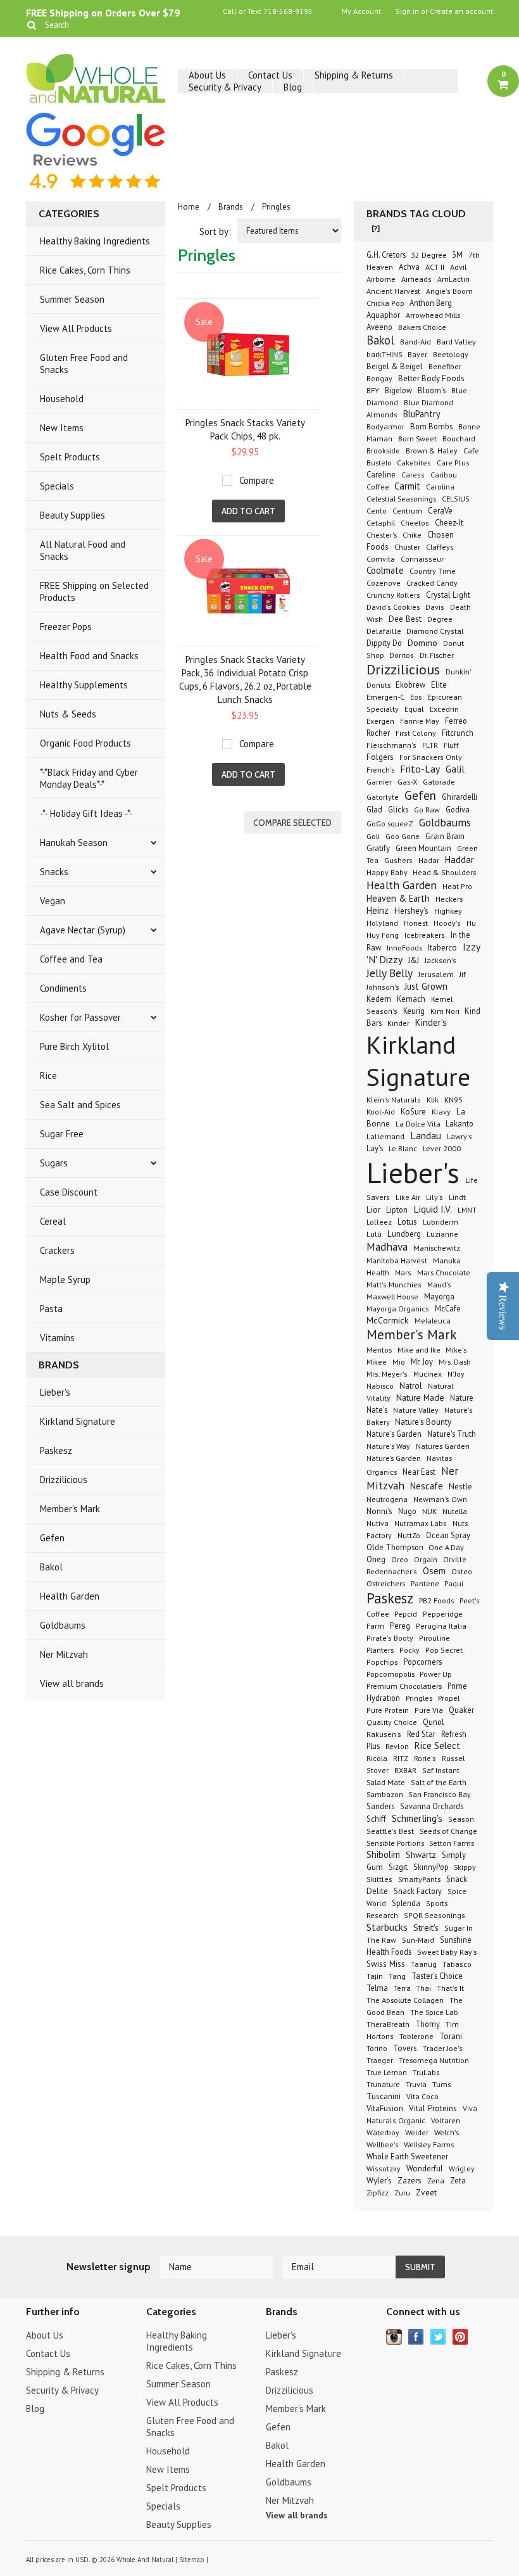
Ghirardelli (460, 797)
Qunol (434, 1722)
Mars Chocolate (444, 1272)
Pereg (400, 1626)
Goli (373, 836)
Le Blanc (403, 1148)
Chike (412, 535)
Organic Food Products (85, 743)
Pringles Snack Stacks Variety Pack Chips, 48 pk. (245, 429)
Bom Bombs (431, 426)
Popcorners (423, 1662)
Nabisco (380, 1386)
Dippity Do (384, 643)
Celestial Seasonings (401, 498)
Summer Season (72, 299)
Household (62, 399)
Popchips (382, 1662)
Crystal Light (448, 595)
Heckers (449, 899)
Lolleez (379, 1222)
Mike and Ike (420, 1350)
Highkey (448, 911)
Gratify (378, 848)
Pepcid (406, 1613)
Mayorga (439, 1296)
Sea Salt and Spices (80, 1105)
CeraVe (440, 511)
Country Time (433, 571)
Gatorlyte (383, 797)
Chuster (407, 546)
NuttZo (409, 1535)
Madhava (387, 1247)
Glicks (398, 809)
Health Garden (70, 1596)
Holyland (382, 923)
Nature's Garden (394, 1434)
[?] (376, 228)
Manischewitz (437, 1247)
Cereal (53, 1221)
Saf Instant (441, 1770)
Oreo (400, 1559)
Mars (403, 1272)
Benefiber (445, 366)
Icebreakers (425, 935)
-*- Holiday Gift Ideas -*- (86, 813)
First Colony (416, 733)
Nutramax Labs (421, 1523)
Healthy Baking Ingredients (95, 241)
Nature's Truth (452, 1434)
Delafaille (385, 631)
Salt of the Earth (439, 1782)
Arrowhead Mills (433, 315)
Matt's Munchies (394, 1285)
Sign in (407, 11)
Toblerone (416, 2036)
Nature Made (420, 1398)
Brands (231, 207)
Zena (436, 2181)
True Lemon (387, 2072)
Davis (435, 607)
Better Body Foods (431, 378)
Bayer (417, 354)
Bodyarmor (385, 426)
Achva (409, 267)
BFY (373, 390)
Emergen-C (385, 697)
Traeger (380, 2060)
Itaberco (442, 948)
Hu (471, 923)
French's (380, 769)
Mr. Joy (422, 1361)
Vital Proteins (433, 2108)
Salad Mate (386, 1782)
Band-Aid (416, 342)
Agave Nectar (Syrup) (83, 930)
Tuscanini (384, 2096)
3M (457, 255)
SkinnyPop (432, 1867)
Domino (422, 643)
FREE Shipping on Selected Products (94, 591)
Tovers (405, 2048)
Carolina (440, 486)
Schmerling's (417, 1818)
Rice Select (437, 1746)
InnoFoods (404, 947)
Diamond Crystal (435, 631)
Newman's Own (440, 1499)
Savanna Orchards (432, 1806)
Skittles (379, 1879)
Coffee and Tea (71, 959)
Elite (439, 685)
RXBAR (405, 1770)
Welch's (447, 2132)
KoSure (413, 1112)
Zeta (458, 2180)
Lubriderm (441, 1222)
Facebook (416, 2337)
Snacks (54, 872)
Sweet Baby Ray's (447, 1952)
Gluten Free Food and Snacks (84, 363)
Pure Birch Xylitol (74, 1046)
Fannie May (420, 721)
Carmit (407, 486)
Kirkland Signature (78, 1421)
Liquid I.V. (433, 1209)
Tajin (375, 1976)
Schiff (376, 1819)
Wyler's (379, 2180)
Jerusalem (436, 974)
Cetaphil (381, 522)
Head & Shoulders (445, 872)
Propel (449, 1698)
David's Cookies (394, 607)
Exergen (380, 721)
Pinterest (460, 2337)
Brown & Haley (432, 451)
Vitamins (57, 1338)
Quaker (461, 1710)
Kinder (398, 1023)
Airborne (381, 279)
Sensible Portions (396, 1843)
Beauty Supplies (72, 515)
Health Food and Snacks (89, 656)
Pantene (426, 1583)
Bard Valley (456, 342)
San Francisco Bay (440, 1794)
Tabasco (457, 1964)
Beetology (451, 354)
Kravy (441, 1111)
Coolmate (385, 570)
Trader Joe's (442, 2048)
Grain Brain (445, 836)
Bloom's (432, 390)
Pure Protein (388, 1710)
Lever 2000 (442, 1148)
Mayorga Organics (398, 1309)
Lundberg (404, 1234)
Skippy (465, 1867)
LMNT (467, 1210)
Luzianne (442, 1234)
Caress (413, 475)
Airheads (416, 279)
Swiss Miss (386, 1964)
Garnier (379, 781)
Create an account (461, 11)
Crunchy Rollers (393, 595)
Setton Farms (452, 1843)
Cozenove (384, 583)
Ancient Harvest (393, 291)
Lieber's (55, 1392)
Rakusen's (384, 1734)
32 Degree (430, 255)
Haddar (460, 860)
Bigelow (398, 390)
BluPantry (422, 414)
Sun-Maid (418, 1940)
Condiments (63, 988)
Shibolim (383, 1854)
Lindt (457, 1197)
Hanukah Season (74, 843)
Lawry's (460, 1136)
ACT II (435, 267)
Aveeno (379, 327)
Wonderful (425, 2169)
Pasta (51, 1309)
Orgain (426, 1559)
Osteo (462, 1571)
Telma (377, 1988)
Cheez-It (449, 522)
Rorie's (425, 1758)
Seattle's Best (390, 1831)
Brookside (383, 450)
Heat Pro (457, 886)
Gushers (398, 860)
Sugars (54, 1163)
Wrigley (462, 2169)
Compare (257, 480)
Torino (377, 2048)
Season (461, 1819)
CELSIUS (456, 499)
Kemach (411, 999)
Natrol (411, 1386)
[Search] (31, 25)
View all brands (72, 1683)
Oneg (376, 1559)
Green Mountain (423, 848)
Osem (434, 1571)
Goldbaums (63, 1625)
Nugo (407, 1511)
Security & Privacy (225, 87)
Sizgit (398, 1867)
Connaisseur (422, 559)
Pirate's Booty (390, 1638)
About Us (207, 75)
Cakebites (414, 463)
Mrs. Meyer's (387, 1374)
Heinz (378, 910)
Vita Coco (422, 2096)
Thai (423, 1988)
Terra (403, 1988)
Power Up (436, 1674)
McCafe (448, 1308)
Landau (426, 1135)
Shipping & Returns (354, 75)
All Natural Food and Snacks (83, 550)
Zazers (410, 2181)
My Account (361, 11)
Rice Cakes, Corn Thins (85, 270)
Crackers (57, 1250)
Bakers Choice (422, 327)
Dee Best (405, 619)
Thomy (428, 2024)
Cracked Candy (432, 583)
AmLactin (453, 279)
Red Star (421, 1734)
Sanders (380, 1806)
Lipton (397, 1209)
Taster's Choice (437, 1976)
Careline (381, 474)
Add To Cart (248, 511)
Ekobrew (410, 685)
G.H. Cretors (387, 255)
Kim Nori (446, 1011)
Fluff (451, 745)
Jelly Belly (390, 973)
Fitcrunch (458, 733)
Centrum (407, 511)
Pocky (410, 1650)
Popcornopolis (391, 1674)
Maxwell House (392, 1296)
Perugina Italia (441, 1626)
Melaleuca (433, 1320)
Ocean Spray (448, 1535)
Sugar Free (62, 1134)
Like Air (408, 1197)
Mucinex (428, 1374)
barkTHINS (385, 354)
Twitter (438, 2337)
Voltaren (446, 2120)
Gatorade (439, 781)
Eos (416, 697)
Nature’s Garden (394, 1458)
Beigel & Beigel (395, 366)
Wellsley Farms (429, 2144)
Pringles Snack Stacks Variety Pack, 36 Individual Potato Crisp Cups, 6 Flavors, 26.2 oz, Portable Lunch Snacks (245, 679)
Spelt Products (70, 457)
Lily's (435, 1197)
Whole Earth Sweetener (407, 2156)
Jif (463, 974)
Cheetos (415, 523)
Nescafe (427, 1486)
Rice (48, 1076)
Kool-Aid (381, 1112)
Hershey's (411, 911)
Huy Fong (383, 935)
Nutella (455, 1511)
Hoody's (447, 923)
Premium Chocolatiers (404, 1686)
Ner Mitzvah (64, 1654)
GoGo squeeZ (390, 823)
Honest (416, 923)
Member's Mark (70, 1509)
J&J (414, 960)
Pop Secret (444, 1650)
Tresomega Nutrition (434, 2060)
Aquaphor (383, 315)
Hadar (429, 860)
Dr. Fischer (437, 655)
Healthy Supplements (84, 685)
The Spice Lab (434, 2012)
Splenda (406, 1903)
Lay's (375, 1148)
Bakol (51, 1567)
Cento (377, 511)
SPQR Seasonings (435, 1915)
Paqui (454, 1583)
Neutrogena (387, 1499)
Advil (458, 267)
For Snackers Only (431, 757)
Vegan (53, 901)
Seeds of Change (448, 1831)
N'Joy (456, 1374)
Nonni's (379, 1511)
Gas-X (407, 782)
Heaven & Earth (398, 898)
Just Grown (426, 986)
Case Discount (69, 1192)
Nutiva (378, 1523)
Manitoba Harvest (397, 1260)
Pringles (419, 1698)
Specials (57, 486)
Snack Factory (418, 1891)
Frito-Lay (420, 769)
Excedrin (444, 709)
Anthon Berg (431, 303)
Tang (397, 1976)
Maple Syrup (65, 1279)
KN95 (453, 1099)
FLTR (430, 745)
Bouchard (459, 439)
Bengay (379, 378)
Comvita (381, 559)
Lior (373, 1209)
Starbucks (387, 1927)
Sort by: (215, 231)
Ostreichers (386, 1583)
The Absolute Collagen (405, 2000)
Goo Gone (403, 836)
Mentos (379, 1349)
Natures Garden (443, 1446)
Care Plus (453, 463)
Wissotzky (384, 2169)
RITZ (401, 1758)
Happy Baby (388, 872)
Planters (380, 1650)
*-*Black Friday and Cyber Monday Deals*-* (89, 778)
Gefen (52, 1538)
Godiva (458, 809)
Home (189, 207)
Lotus (407, 1222)
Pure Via (429, 1710)
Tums (441, 2084)
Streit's (426, 1928)
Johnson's (384, 987)
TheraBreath (388, 2024)
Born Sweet (417, 438)
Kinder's (431, 1022)
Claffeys (440, 546)
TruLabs (426, 2072)
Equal (414, 709)
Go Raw (427, 810)
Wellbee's (382, 2144)
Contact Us (270, 75)
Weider (417, 2132)
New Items (62, 428)
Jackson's (441, 960)
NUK (429, 1511)
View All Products (76, 328)
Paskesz (56, 1450)
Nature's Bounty (423, 1422)
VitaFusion (385, 2108)
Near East (419, 1472)
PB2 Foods (436, 1600)
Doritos (402, 655)
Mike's (456, 1349)
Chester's (382, 534)
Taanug (424, 1964)
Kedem (379, 999)
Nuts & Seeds (68, 714)
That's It (450, 1988)
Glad (374, 809)
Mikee (377, 1362)
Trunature (383, 2084)
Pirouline (435, 1638)
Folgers (380, 757)
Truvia (416, 2084)
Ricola (377, 1758)
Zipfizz (378, 2193)
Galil (455, 769)
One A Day (446, 1547)
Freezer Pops (66, 627)
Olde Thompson (396, 1547)
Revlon (397, 1746)
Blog (293, 87)
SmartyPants (419, 1879)
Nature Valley (416, 1410)
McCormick (388, 1320)
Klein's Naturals (394, 1100)
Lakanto (460, 1123)
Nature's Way (388, 1446)
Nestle (460, 1486)
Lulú (374, 1234)
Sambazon (386, 1794)
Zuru (402, 2193)
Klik (433, 1099)
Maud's (439, 1285)
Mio (399, 1361)
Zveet (426, 2192)
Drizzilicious (64, 1480)
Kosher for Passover (80, 1017)
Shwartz (421, 1855)
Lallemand (385, 1136)
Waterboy (383, 2132)
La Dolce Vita (419, 1123)
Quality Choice (392, 1722)
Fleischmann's (391, 745)
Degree (440, 619)
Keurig (414, 1011)
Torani (451, 2036)
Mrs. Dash (455, 1361)
